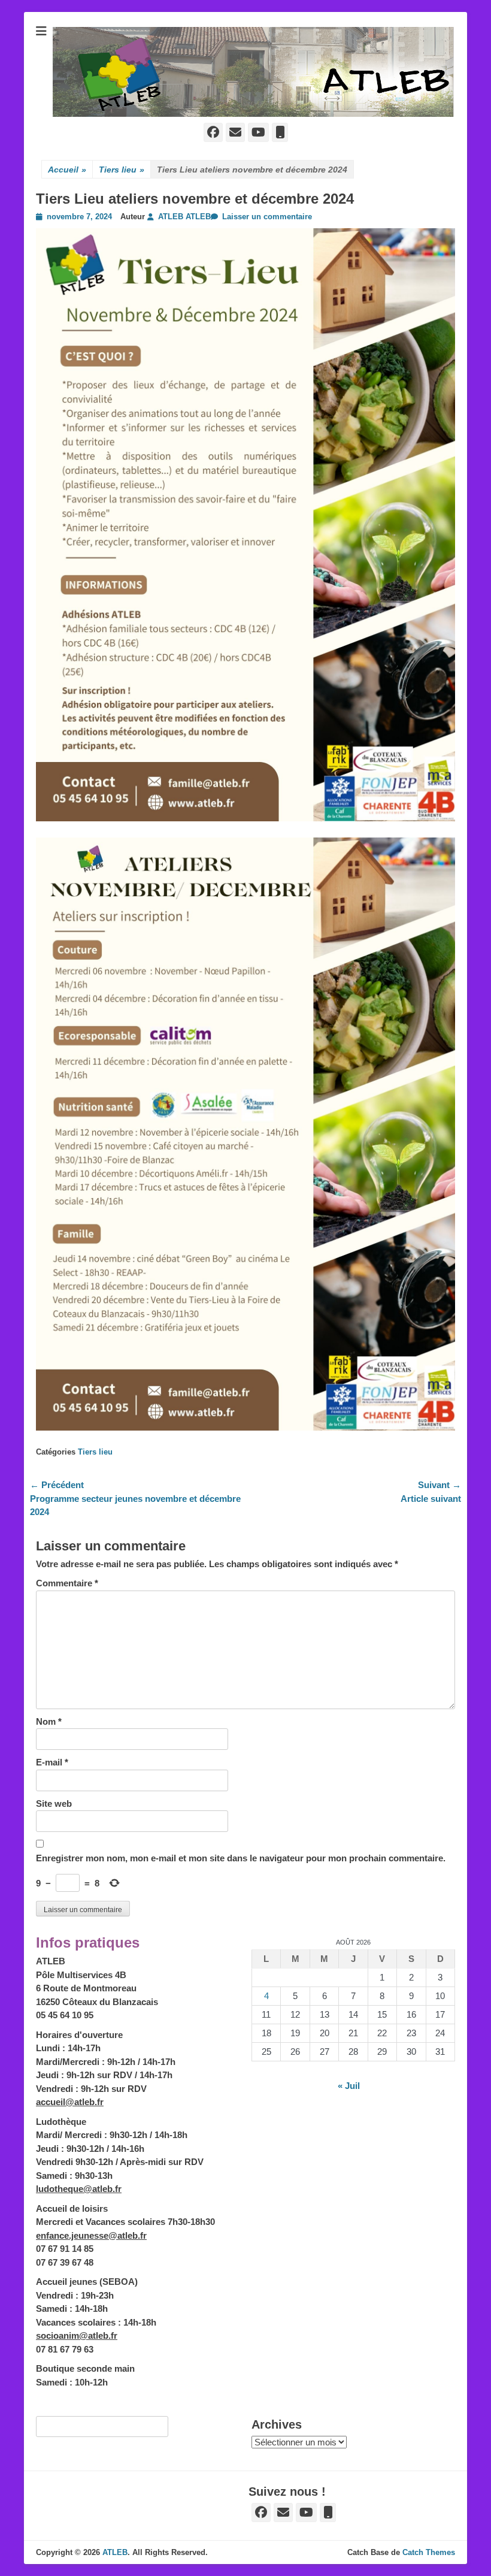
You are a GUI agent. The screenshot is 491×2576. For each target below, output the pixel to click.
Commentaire (67, 1583)
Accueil (67, 170)
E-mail (52, 1762)
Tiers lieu (122, 170)
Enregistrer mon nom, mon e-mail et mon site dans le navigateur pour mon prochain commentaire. (241, 1858)
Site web (54, 1803)
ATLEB (115, 2552)
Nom (49, 1721)
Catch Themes (429, 2552)
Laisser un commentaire (267, 217)
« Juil (349, 2086)
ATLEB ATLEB (184, 217)
